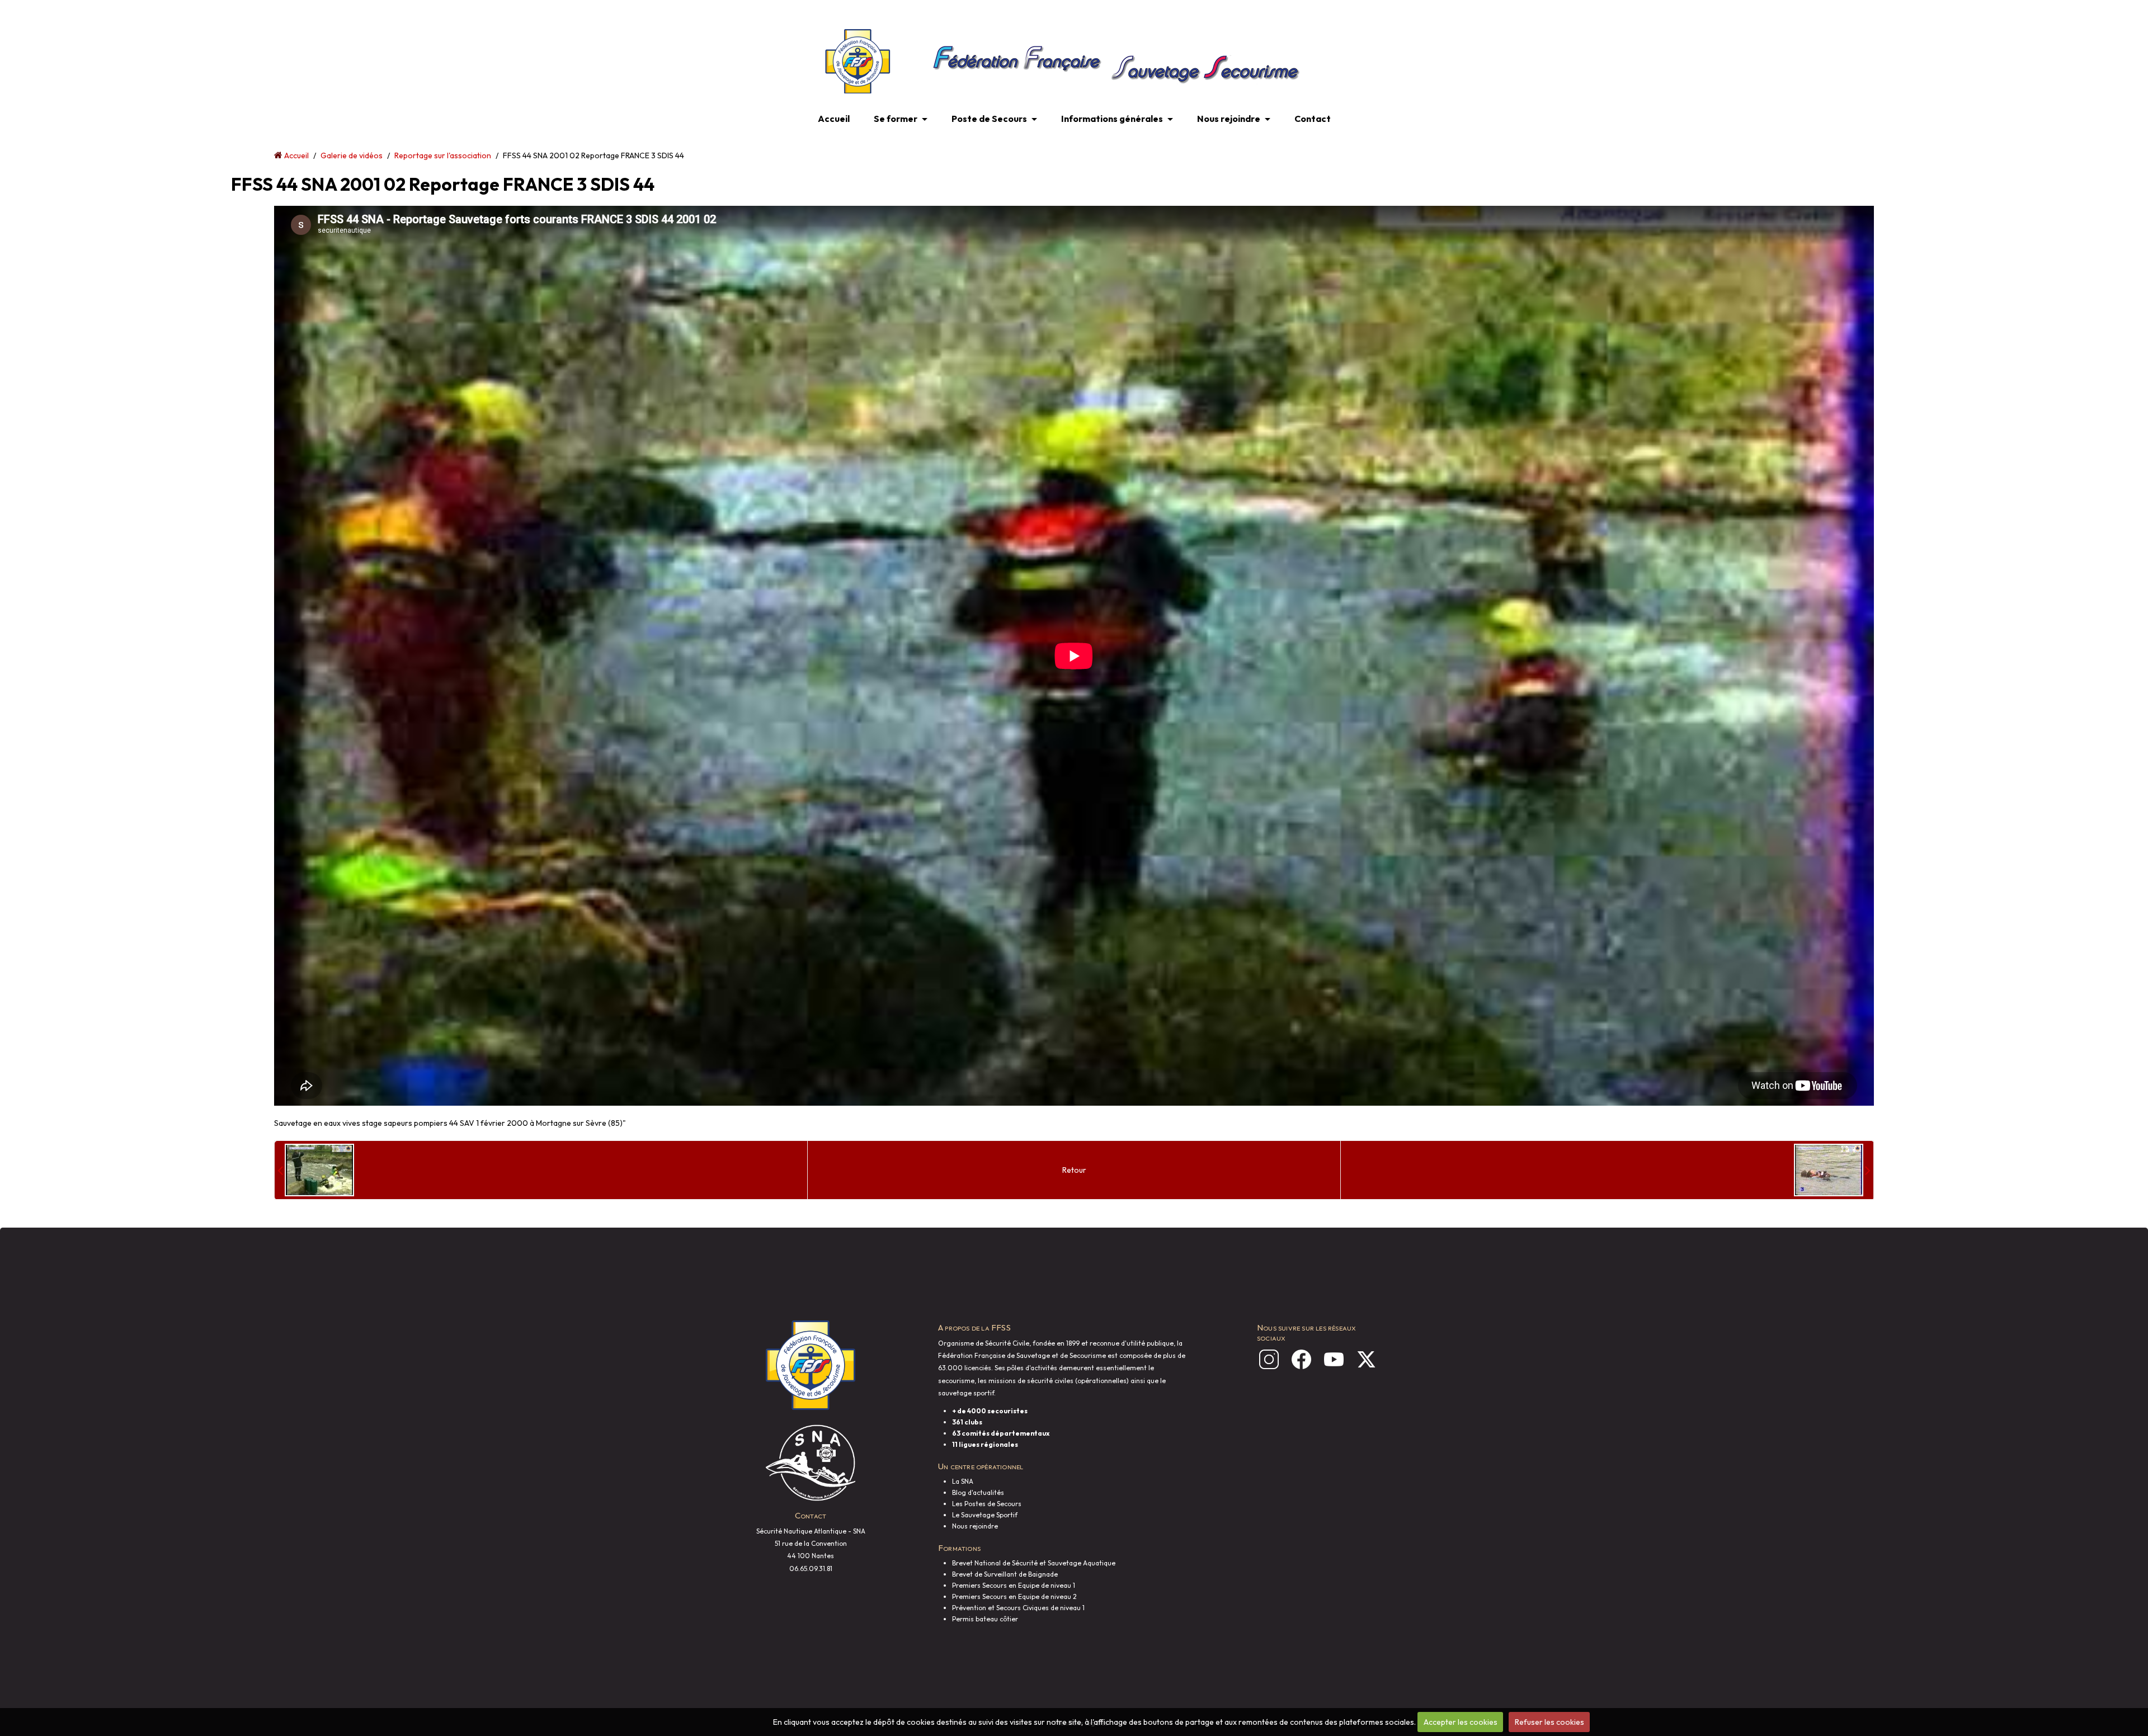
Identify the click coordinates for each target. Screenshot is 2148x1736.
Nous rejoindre (1229, 119)
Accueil (834, 119)
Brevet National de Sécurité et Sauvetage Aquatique (1034, 1563)
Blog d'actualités (978, 1492)
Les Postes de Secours (987, 1504)
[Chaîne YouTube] (1334, 1359)
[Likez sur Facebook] (1301, 1359)
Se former (896, 119)
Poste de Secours (989, 119)
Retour (1074, 1170)
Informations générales (1112, 119)
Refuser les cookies (1549, 1722)
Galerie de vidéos (352, 155)
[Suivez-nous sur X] (1366, 1359)
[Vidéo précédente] (316, 1170)
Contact (1313, 119)
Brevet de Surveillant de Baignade (1005, 1574)
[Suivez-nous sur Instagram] (1269, 1359)
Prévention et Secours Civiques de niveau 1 (1018, 1608)
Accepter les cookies (1461, 1722)
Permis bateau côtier (985, 1619)
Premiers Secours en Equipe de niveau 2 (1014, 1596)
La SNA (963, 1481)
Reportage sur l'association (443, 155)
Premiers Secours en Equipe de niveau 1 (1014, 1585)
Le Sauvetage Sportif (985, 1515)
